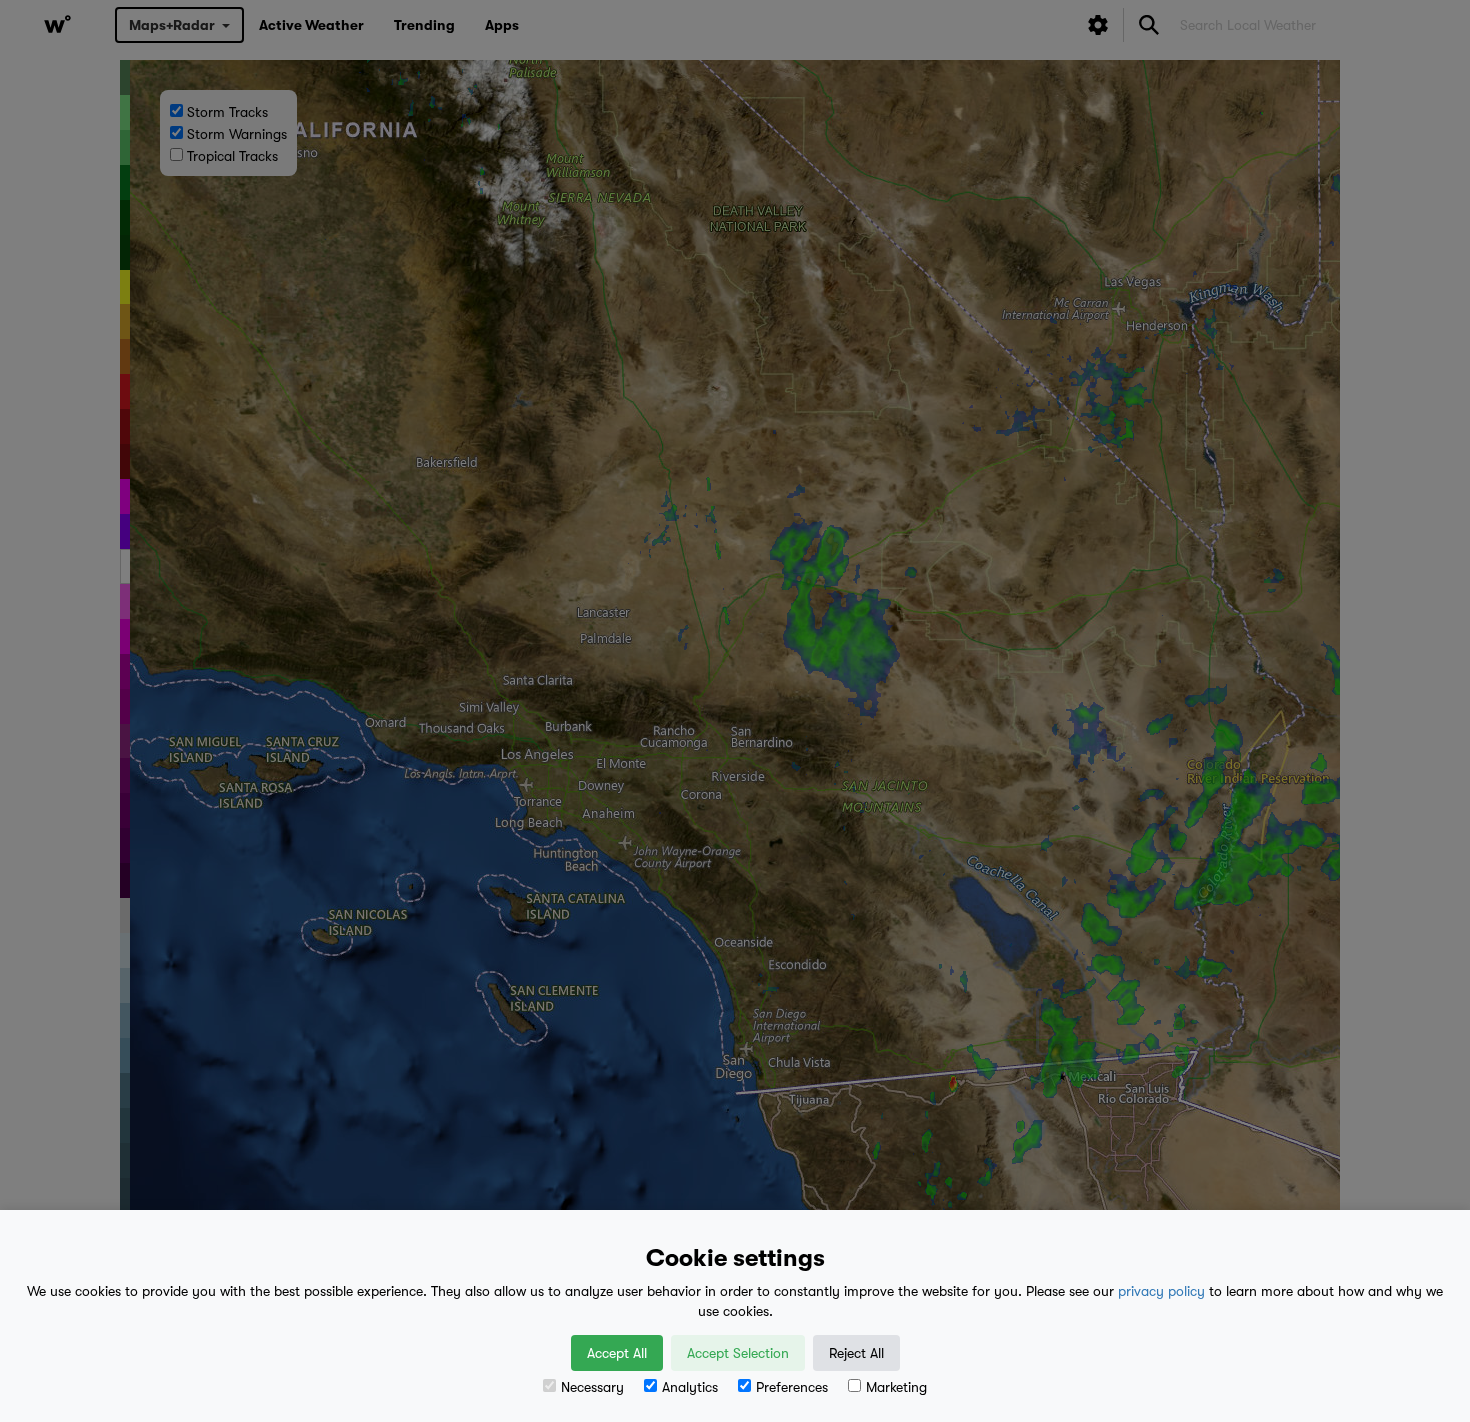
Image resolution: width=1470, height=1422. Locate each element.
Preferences (792, 1387)
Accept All (617, 1353)
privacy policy (1161, 1291)
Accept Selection (738, 1353)
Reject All (856, 1353)
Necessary (592, 1387)
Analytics (690, 1387)
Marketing (896, 1387)
